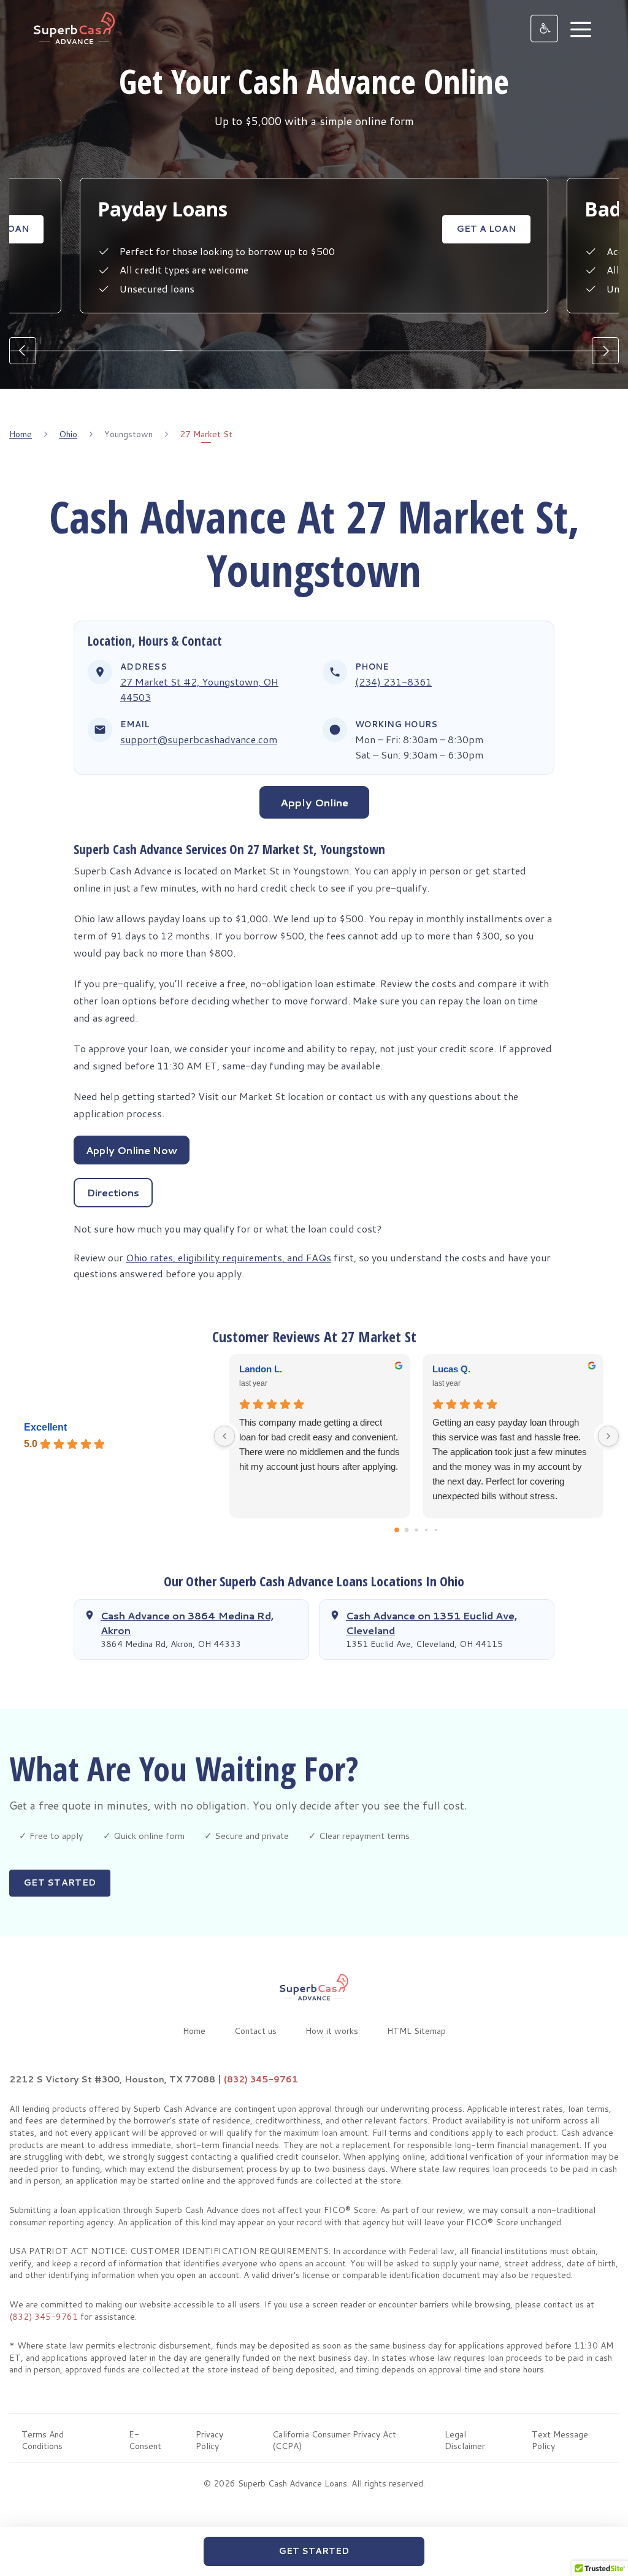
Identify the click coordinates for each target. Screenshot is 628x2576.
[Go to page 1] (407, 1530)
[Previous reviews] (224, 1436)
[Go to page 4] (436, 1529)
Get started (60, 1882)
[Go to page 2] (416, 1530)
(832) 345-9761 (261, 2079)
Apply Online (314, 802)
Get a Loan (486, 229)
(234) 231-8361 (393, 682)
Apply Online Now (132, 1150)
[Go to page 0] (397, 1530)
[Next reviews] (608, 1436)
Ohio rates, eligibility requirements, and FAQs (228, 1257)
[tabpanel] (314, 239)
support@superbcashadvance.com (199, 739)
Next (605, 351)
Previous (23, 351)
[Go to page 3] (426, 1529)
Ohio (68, 434)
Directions (113, 1192)
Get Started (314, 2551)
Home (21, 434)
